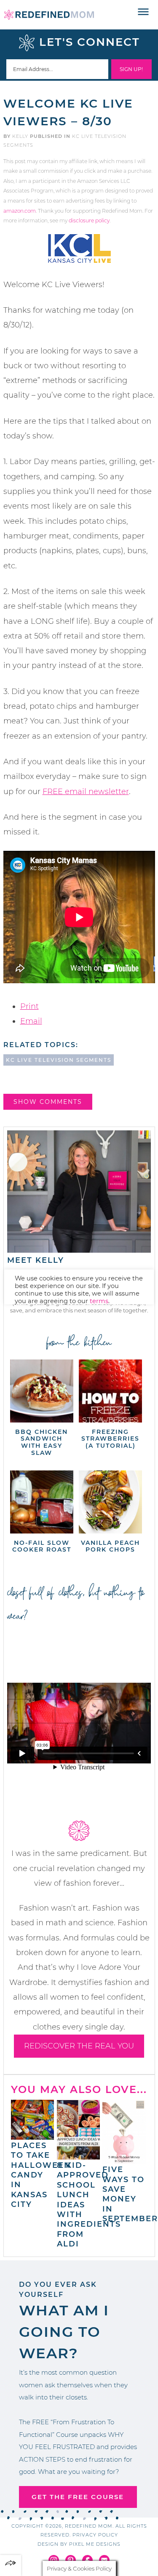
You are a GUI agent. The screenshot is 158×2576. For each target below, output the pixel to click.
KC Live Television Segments (59, 1060)
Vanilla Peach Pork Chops (110, 1546)
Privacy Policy (95, 2535)
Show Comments (48, 1102)
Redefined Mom (49, 15)
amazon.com (20, 211)
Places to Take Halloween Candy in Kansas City (41, 2175)
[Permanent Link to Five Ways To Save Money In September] (124, 2160)
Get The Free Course (78, 2497)
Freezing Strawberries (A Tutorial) (110, 1439)
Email (31, 1021)
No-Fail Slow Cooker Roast (42, 1546)
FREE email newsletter (86, 792)
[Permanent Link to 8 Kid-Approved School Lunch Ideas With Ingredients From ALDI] (78, 2156)
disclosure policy (89, 220)
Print (29, 1006)
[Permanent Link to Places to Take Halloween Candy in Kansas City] (32, 2135)
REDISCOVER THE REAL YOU (79, 2046)
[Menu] (143, 12)
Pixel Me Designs (95, 2544)
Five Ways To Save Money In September (130, 2194)
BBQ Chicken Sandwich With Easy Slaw (42, 1442)
